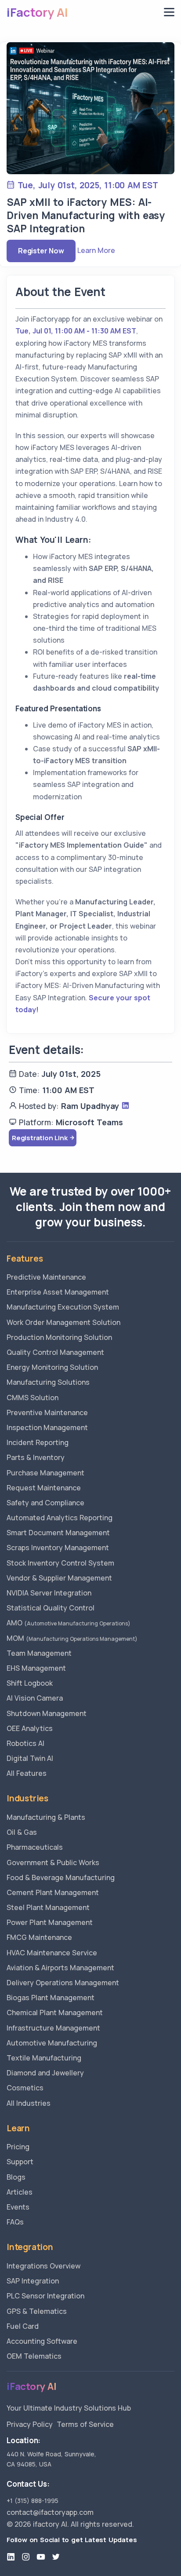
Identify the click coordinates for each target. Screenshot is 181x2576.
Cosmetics (25, 2088)
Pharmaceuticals (35, 1847)
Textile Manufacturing (44, 2058)
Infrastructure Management (53, 2028)
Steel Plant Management (48, 1907)
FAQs (15, 2222)
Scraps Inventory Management (58, 1548)
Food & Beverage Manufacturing (61, 1877)
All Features (27, 1773)
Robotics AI (25, 1743)
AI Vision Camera (35, 1698)
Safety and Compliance (45, 1503)
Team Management (39, 1653)
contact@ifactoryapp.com (50, 2512)
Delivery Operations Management (63, 1983)
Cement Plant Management (53, 1892)
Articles (20, 2192)
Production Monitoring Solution (59, 1337)
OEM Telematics (34, 2356)
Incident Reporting (38, 1442)
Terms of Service (85, 2424)
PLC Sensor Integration (45, 2296)
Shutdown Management (47, 1713)
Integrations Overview (43, 2266)
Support (20, 2162)
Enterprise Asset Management (58, 1292)
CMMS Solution (33, 1398)
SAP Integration (33, 2281)
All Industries (29, 2103)
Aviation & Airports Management (60, 1968)
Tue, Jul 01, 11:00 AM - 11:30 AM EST (76, 331)
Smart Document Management (58, 1533)
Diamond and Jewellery (45, 2073)
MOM (72, 1638)
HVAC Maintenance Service (52, 1953)
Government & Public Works (53, 1862)
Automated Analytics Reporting (60, 1518)
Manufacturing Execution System (63, 1307)
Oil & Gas (22, 1832)
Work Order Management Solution (63, 1322)
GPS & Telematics (37, 2311)
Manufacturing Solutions (48, 1382)
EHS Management (36, 1668)
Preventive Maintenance (47, 1412)
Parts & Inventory (36, 1457)
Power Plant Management (50, 1922)
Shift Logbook (30, 1683)
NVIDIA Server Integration (49, 1593)
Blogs (16, 2177)
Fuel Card (23, 2326)
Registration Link (40, 1138)
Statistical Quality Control (51, 1608)
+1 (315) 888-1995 (33, 2501)
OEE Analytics (30, 1728)
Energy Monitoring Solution (52, 1367)
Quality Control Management (55, 1352)
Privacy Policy (30, 2424)
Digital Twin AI (30, 1758)
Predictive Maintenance (46, 1277)
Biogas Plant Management (51, 1998)
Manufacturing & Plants (46, 1817)
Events (18, 2207)
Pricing (18, 2147)
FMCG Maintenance (39, 1937)
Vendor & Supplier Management (59, 1578)
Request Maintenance (44, 1488)
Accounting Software (42, 2341)
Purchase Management (45, 1473)
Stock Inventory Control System (60, 1563)
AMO (69, 1623)
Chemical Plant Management (55, 2012)
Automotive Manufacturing (52, 2043)
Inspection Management (47, 1427)
